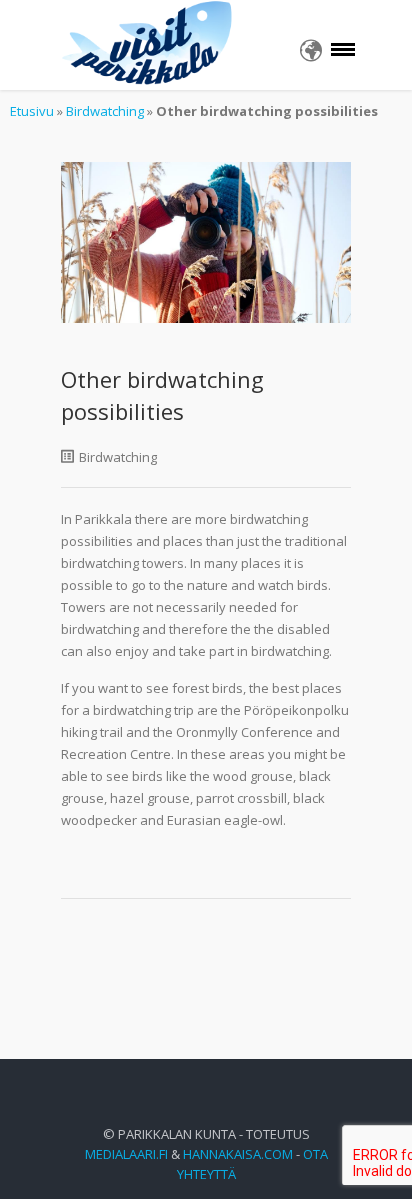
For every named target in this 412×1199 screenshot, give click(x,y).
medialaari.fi (126, 1154)
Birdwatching (105, 111)
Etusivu (32, 111)
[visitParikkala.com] (148, 45)
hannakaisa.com (238, 1154)
